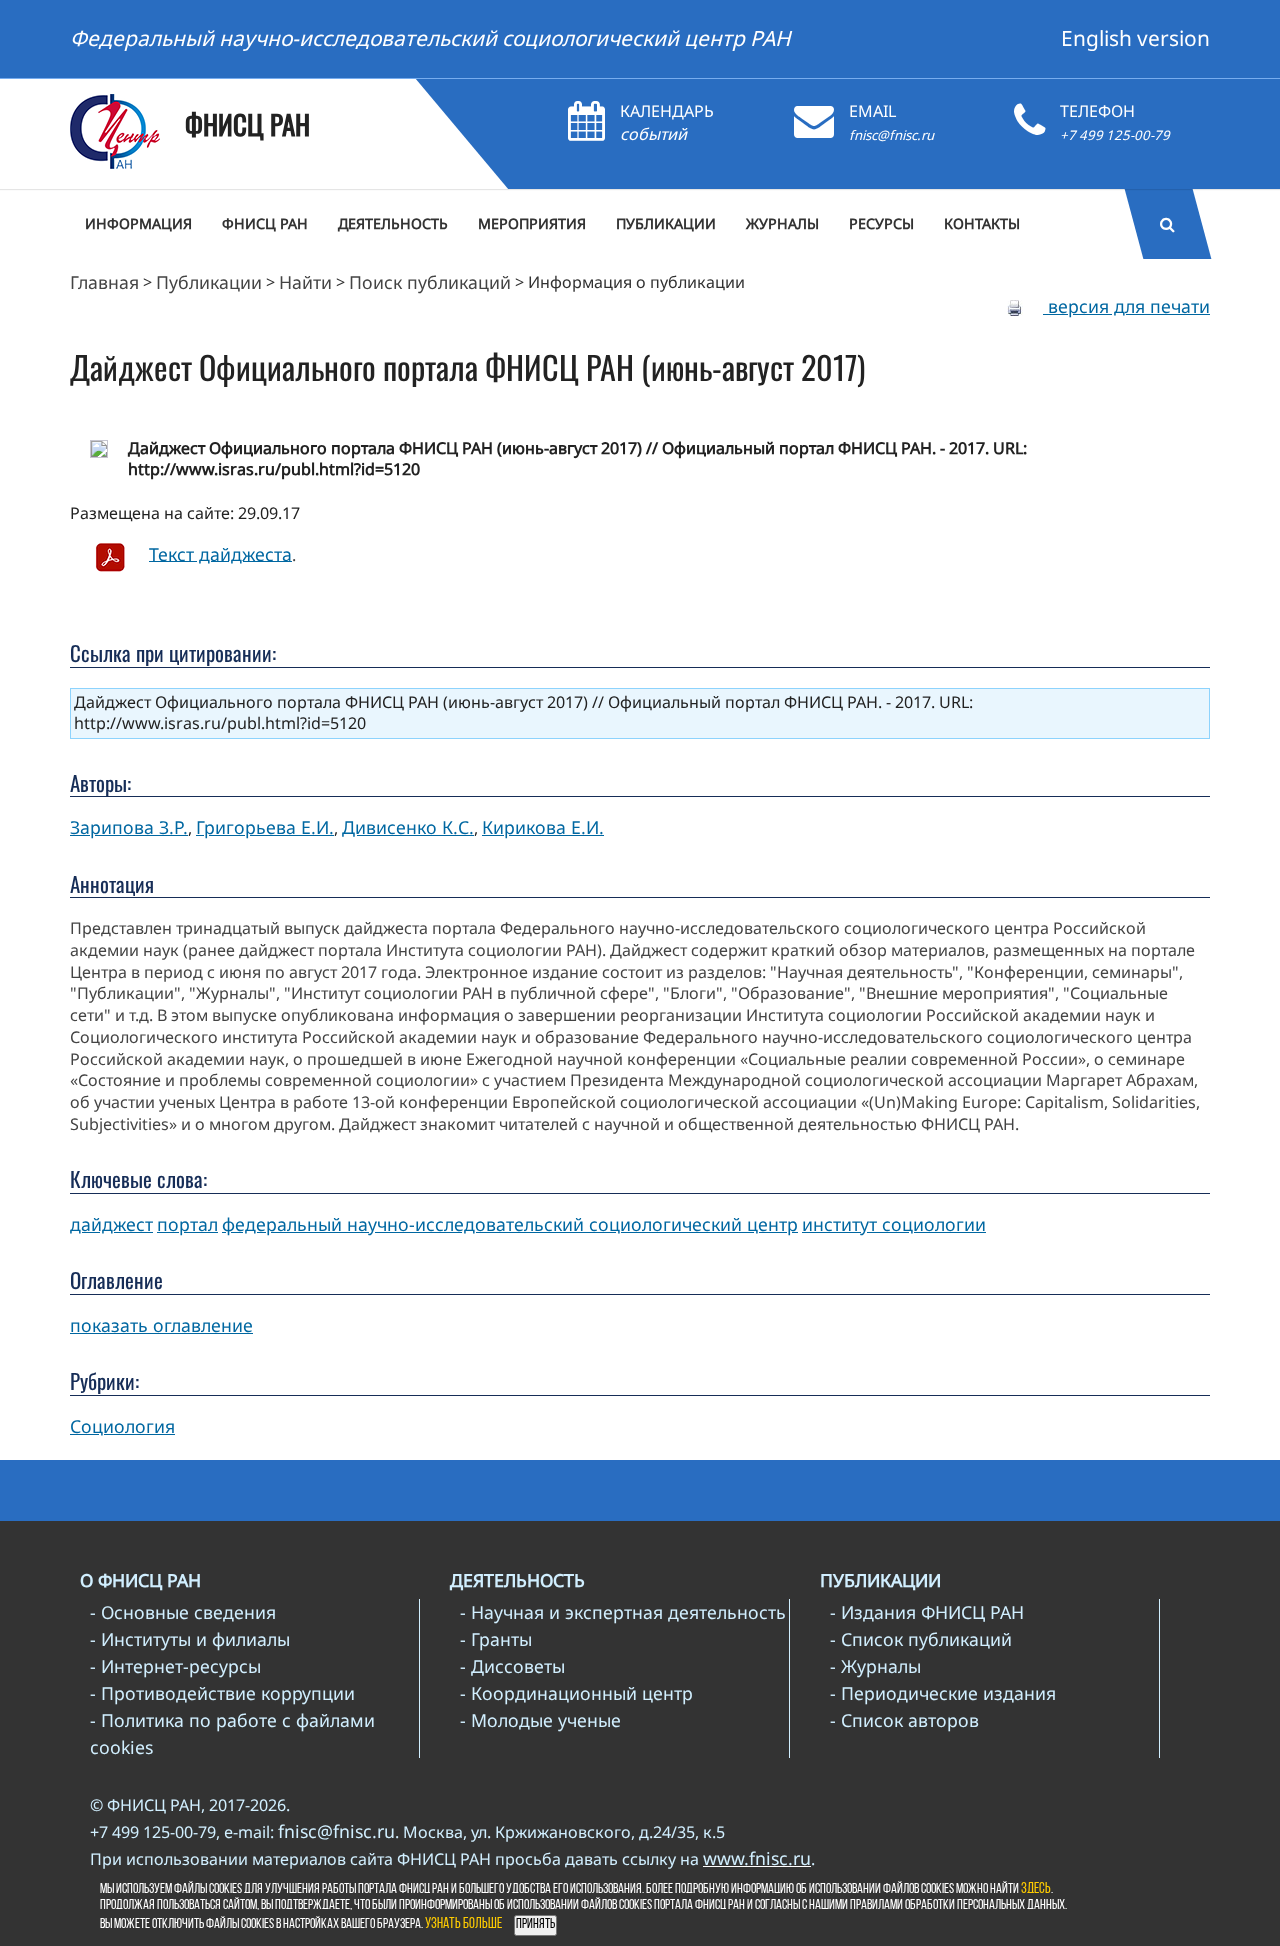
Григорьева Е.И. (265, 827)
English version (1135, 38)
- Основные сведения (183, 1612)
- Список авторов (904, 1720)
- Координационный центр (576, 1693)
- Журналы (875, 1666)
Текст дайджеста (220, 553)
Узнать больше (463, 1924)
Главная (104, 282)
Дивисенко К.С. (408, 827)
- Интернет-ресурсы (175, 1666)
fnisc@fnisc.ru (891, 135)
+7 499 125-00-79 (1115, 135)
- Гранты (496, 1639)
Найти (305, 282)
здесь (1036, 1889)
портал (187, 1224)
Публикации (209, 282)
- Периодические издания (943, 1693)
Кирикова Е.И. (543, 827)
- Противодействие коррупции (222, 1693)
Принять (535, 1924)
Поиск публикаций (430, 282)
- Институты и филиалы (190, 1639)
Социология (122, 1426)
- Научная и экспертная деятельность (623, 1612)
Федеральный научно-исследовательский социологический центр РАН (430, 38)
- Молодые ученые (540, 1720)
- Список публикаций (921, 1639)
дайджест (111, 1224)
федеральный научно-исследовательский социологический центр (510, 1224)
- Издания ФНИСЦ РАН (927, 1612)
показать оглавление (161, 1325)
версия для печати (1126, 306)
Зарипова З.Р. (129, 827)
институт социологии (894, 1224)
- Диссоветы (512, 1666)
